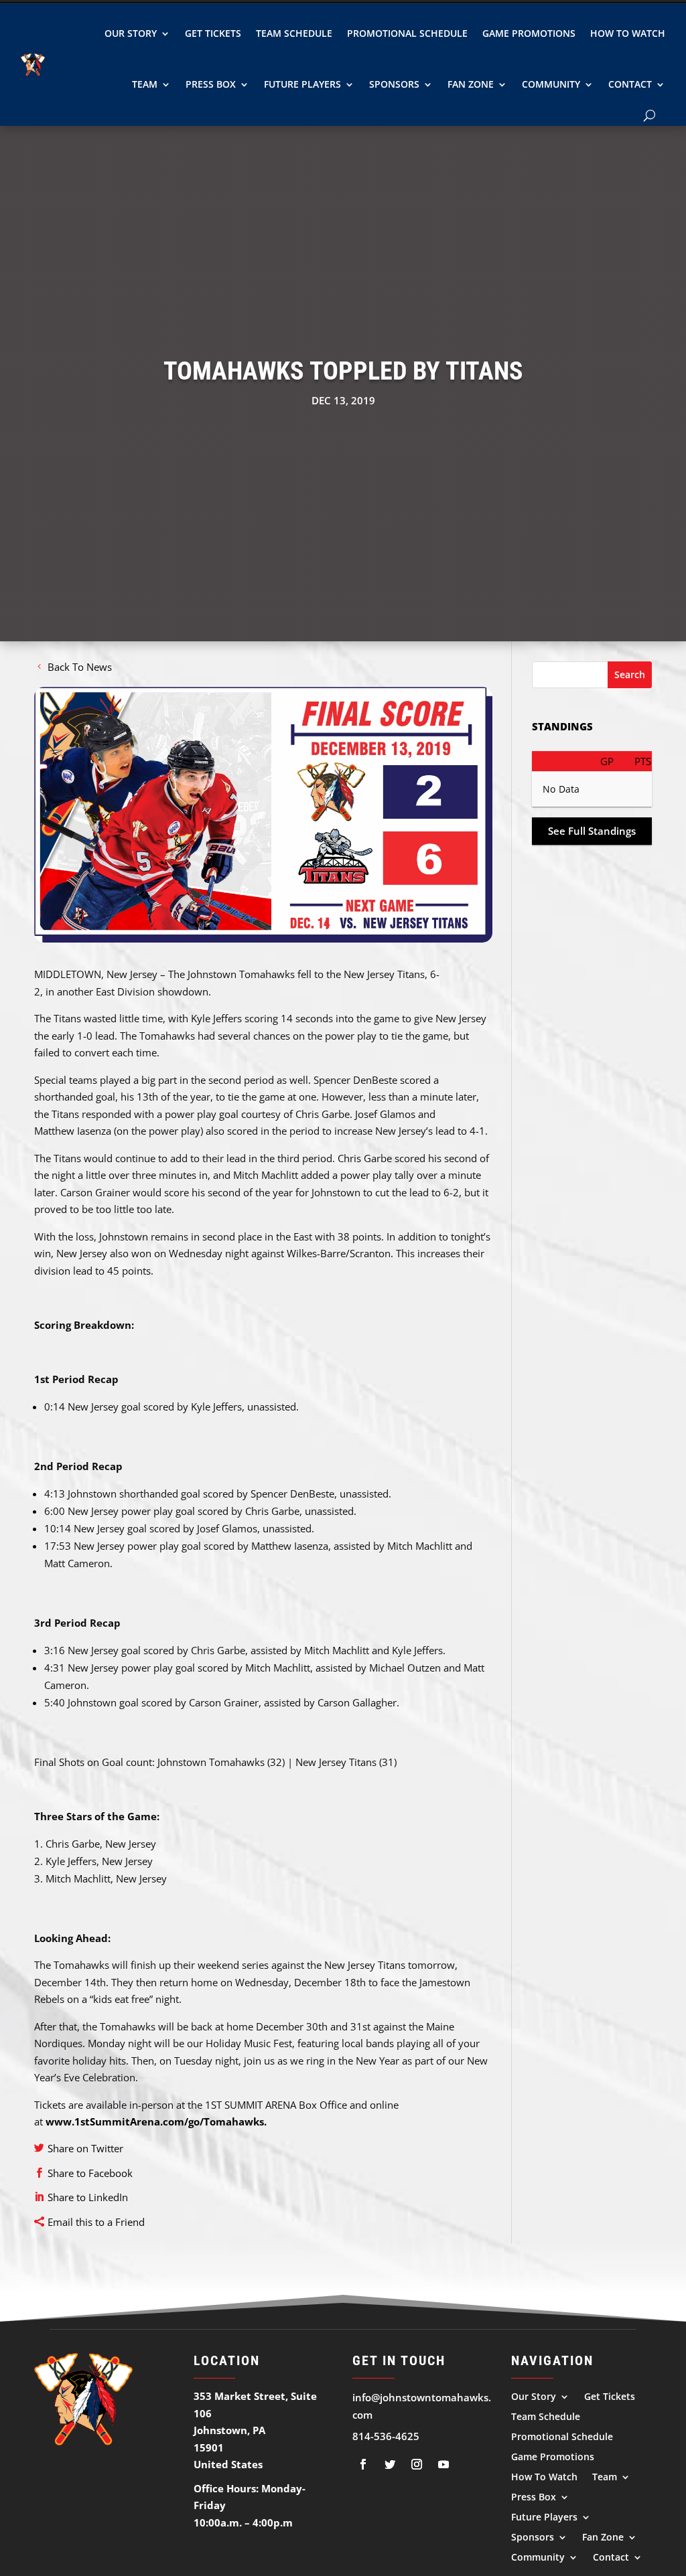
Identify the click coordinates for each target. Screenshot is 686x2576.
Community (551, 84)
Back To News (80, 667)
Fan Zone (471, 84)
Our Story (131, 33)
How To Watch (628, 33)
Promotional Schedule (407, 33)
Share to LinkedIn (88, 2197)
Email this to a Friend (96, 2222)
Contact (630, 84)
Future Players (302, 84)
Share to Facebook (90, 2173)
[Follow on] (363, 2464)
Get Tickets (213, 33)
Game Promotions (529, 33)
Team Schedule (294, 33)
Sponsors (394, 84)
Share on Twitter (85, 2148)
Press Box (211, 84)
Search (630, 674)
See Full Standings (592, 831)
